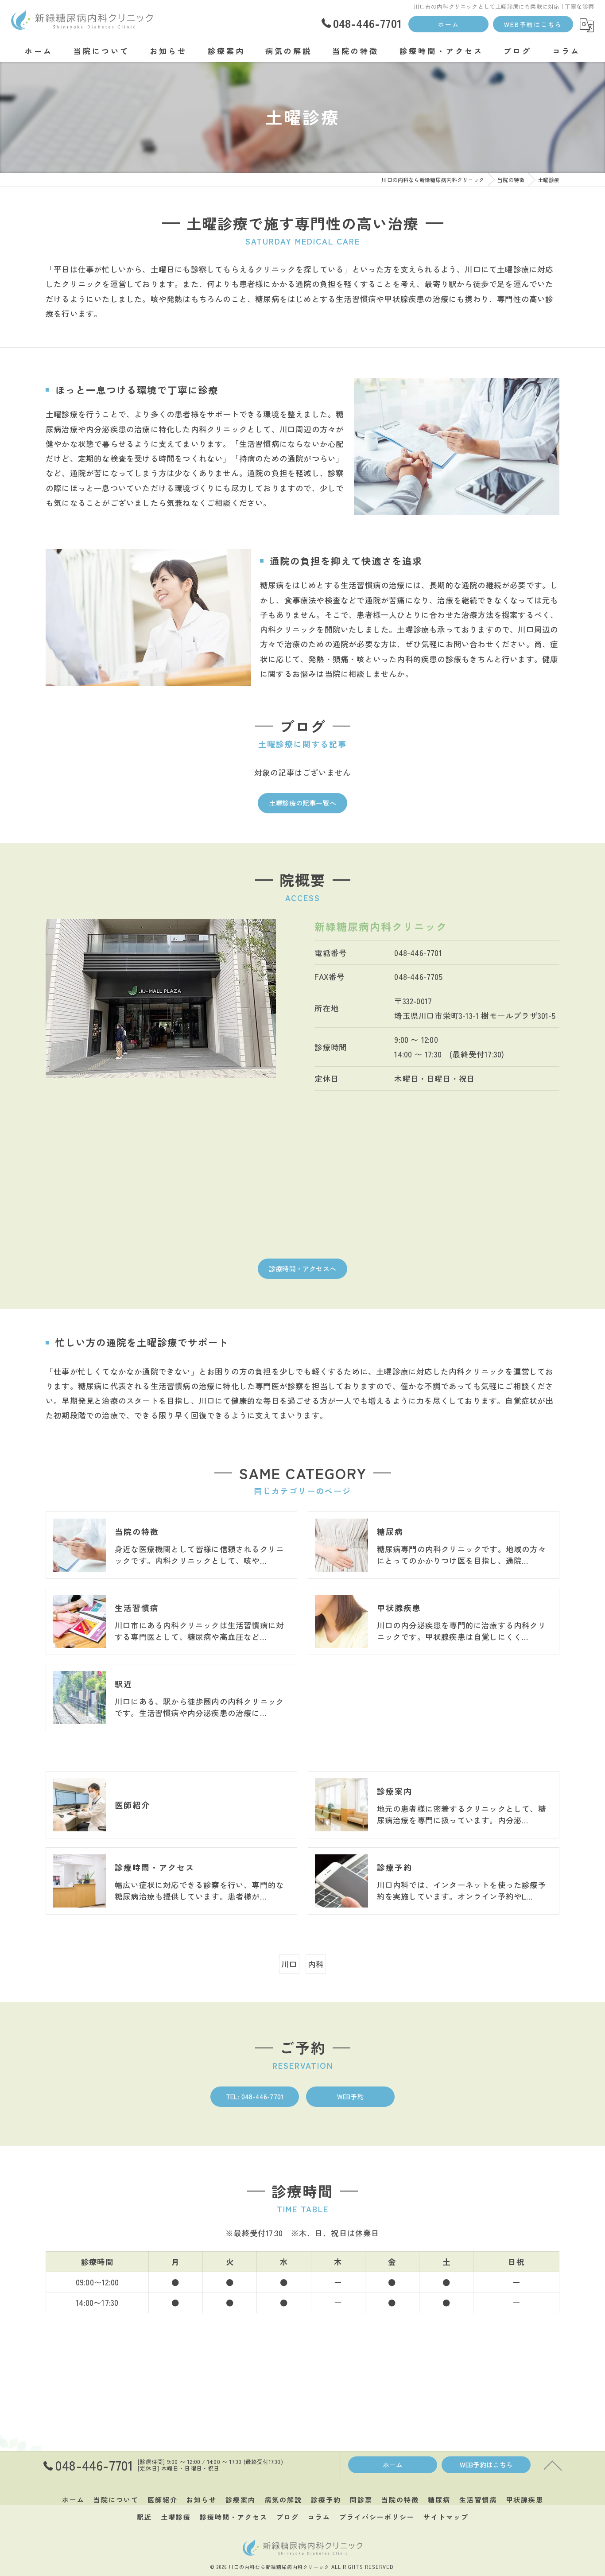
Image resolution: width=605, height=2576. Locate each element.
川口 (289, 1964)
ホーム (449, 24)
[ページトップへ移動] (553, 2465)
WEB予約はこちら (533, 24)
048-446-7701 (418, 953)
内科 (316, 1964)
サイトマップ (446, 2517)
